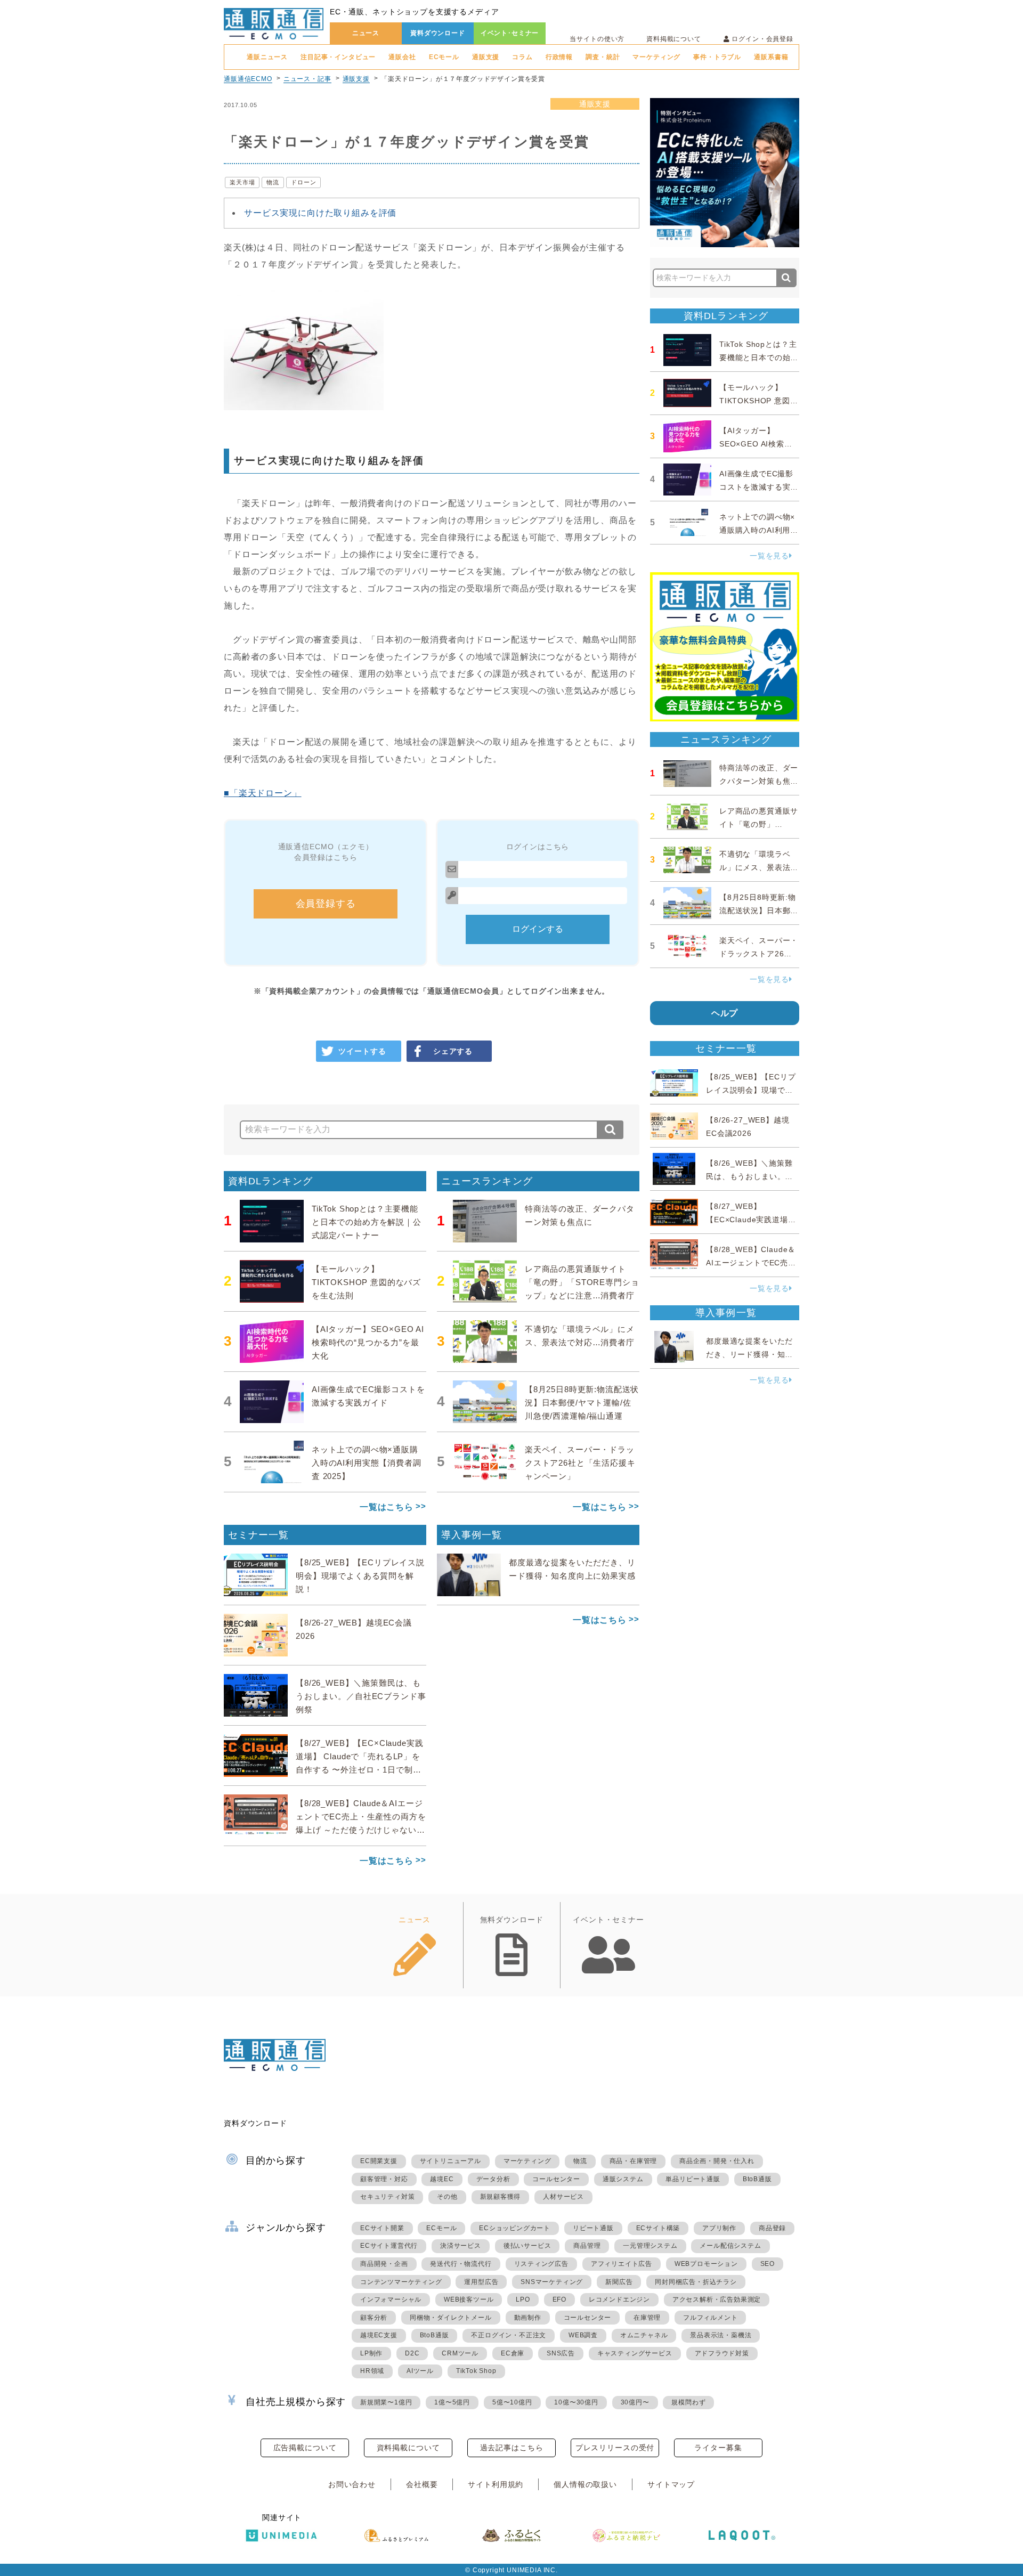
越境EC (442, 2179)
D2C (412, 2353)
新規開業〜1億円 (386, 2402)
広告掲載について (305, 2448)
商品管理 (587, 2246)
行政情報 (559, 57)
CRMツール (460, 2353)
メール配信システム (730, 2246)
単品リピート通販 (693, 2179)
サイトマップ (671, 2484)
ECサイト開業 (382, 2228)
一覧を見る (769, 556)
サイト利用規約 (496, 2484)
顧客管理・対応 (384, 2179)
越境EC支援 (379, 2335)
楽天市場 (242, 182)
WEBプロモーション (706, 2264)
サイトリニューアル (450, 2161)
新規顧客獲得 (501, 2197)
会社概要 (422, 2484)
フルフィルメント (710, 2318)
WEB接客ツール (469, 2299)
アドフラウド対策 (722, 2353)
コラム (522, 57)
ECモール (444, 57)
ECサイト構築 (658, 2228)
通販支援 (486, 57)
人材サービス (563, 2197)
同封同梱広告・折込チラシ (696, 2282)
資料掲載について (674, 39)
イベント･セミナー (510, 33)
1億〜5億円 (452, 2402)
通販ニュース (267, 57)
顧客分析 (374, 2318)
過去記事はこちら (512, 2448)
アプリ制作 (719, 2228)
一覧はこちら (387, 1507)
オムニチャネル (644, 2335)
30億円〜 (635, 2402)
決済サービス (461, 2246)
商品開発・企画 (384, 2264)
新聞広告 (619, 2282)
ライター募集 (718, 2448)
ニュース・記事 (307, 79)
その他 (447, 2197)
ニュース (366, 33)
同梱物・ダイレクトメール (451, 2318)
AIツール (420, 2371)
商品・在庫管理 (634, 2161)
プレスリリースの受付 (615, 2448)
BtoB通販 (757, 2179)
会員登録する (326, 904)
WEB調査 (583, 2335)
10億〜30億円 (576, 2402)
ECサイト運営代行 (389, 2246)
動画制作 (528, 2318)
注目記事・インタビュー (338, 57)
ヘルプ (725, 1013)
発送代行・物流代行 (461, 2264)
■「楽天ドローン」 (263, 793)
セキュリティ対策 (387, 2197)
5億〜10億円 (512, 2402)
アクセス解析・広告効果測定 (717, 2299)
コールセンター (556, 2179)
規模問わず (688, 2402)
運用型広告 (481, 2282)
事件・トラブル (717, 57)
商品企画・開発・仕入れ (717, 2161)
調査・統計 (603, 57)
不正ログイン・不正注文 (509, 2335)
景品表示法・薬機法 (721, 2335)
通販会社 (402, 57)
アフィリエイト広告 (622, 2264)
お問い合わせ (352, 2484)
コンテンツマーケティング (401, 2282)
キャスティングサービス (635, 2353)
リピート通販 (593, 2228)
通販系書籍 (771, 57)
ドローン (303, 182)
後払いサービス (527, 2246)
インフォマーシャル (391, 2299)
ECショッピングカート (515, 2228)
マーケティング (656, 57)
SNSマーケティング (552, 2282)
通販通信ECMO (248, 79)
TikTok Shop (476, 2371)
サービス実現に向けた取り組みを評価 (320, 213)
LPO (523, 2299)
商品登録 (772, 2228)
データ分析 (493, 2179)
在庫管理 (647, 2318)
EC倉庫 (513, 2353)
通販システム (623, 2179)
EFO (559, 2299)
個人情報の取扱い (585, 2484)
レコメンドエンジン (619, 2299)
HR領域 (372, 2371)
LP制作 (371, 2353)
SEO (768, 2264)
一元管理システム (650, 2246)
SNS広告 (561, 2353)
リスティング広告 (541, 2264)
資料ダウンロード (438, 33)
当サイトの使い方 (597, 39)
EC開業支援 (379, 2161)
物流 (273, 182)
